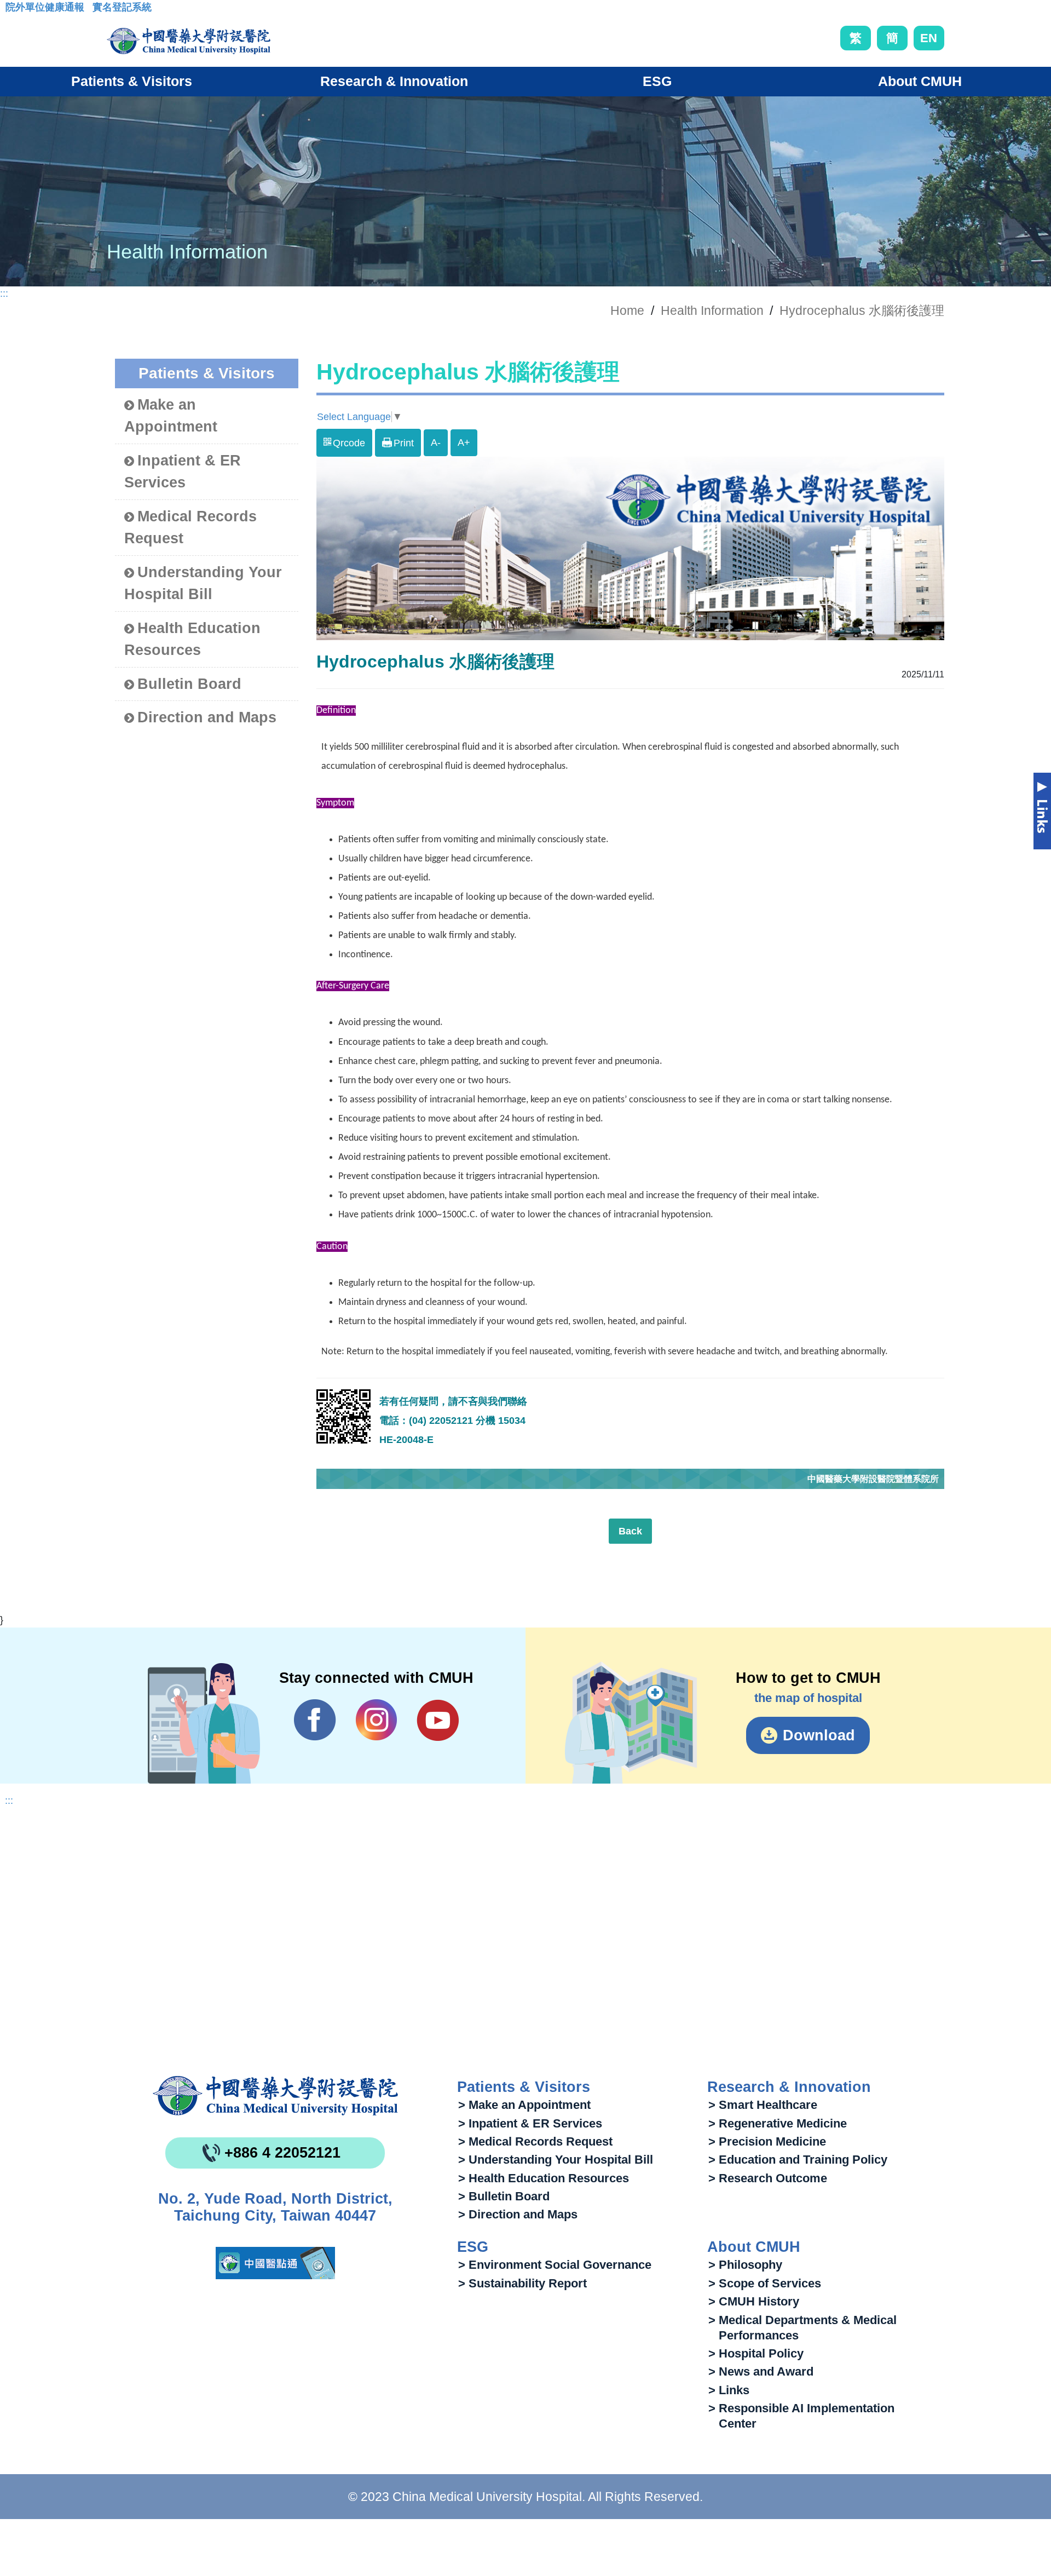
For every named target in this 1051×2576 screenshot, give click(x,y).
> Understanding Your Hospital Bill (556, 2160)
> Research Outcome (768, 2178)
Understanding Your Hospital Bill (203, 583)
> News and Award (761, 2371)
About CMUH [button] (920, 81)
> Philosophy (745, 2265)
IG (376, 1720)
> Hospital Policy (756, 2353)
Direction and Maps (207, 717)
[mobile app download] (275, 2263)
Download (819, 1735)
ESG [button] (657, 81)
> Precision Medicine (767, 2141)
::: (14, 10)
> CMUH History (754, 2301)
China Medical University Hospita (275, 2096)
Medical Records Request (190, 528)
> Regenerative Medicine (778, 2123)
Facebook (315, 1720)
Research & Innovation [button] (394, 81)
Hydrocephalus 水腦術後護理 (862, 311)
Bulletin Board (189, 684)
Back (630, 1531)
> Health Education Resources (544, 2178)
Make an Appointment (171, 416)
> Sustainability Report (522, 2283)
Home (627, 311)
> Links (729, 2390)
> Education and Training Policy (798, 2160)
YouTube (438, 1720)
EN (929, 38)
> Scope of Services (765, 2283)
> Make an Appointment (524, 2105)
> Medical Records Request (535, 2141)
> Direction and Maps (518, 2214)
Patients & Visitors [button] (132, 81)
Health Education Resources (192, 639)
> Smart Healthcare (763, 2105)
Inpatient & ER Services (183, 472)
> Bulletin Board (504, 2196)
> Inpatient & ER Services (530, 2123)
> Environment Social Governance (555, 2265)
